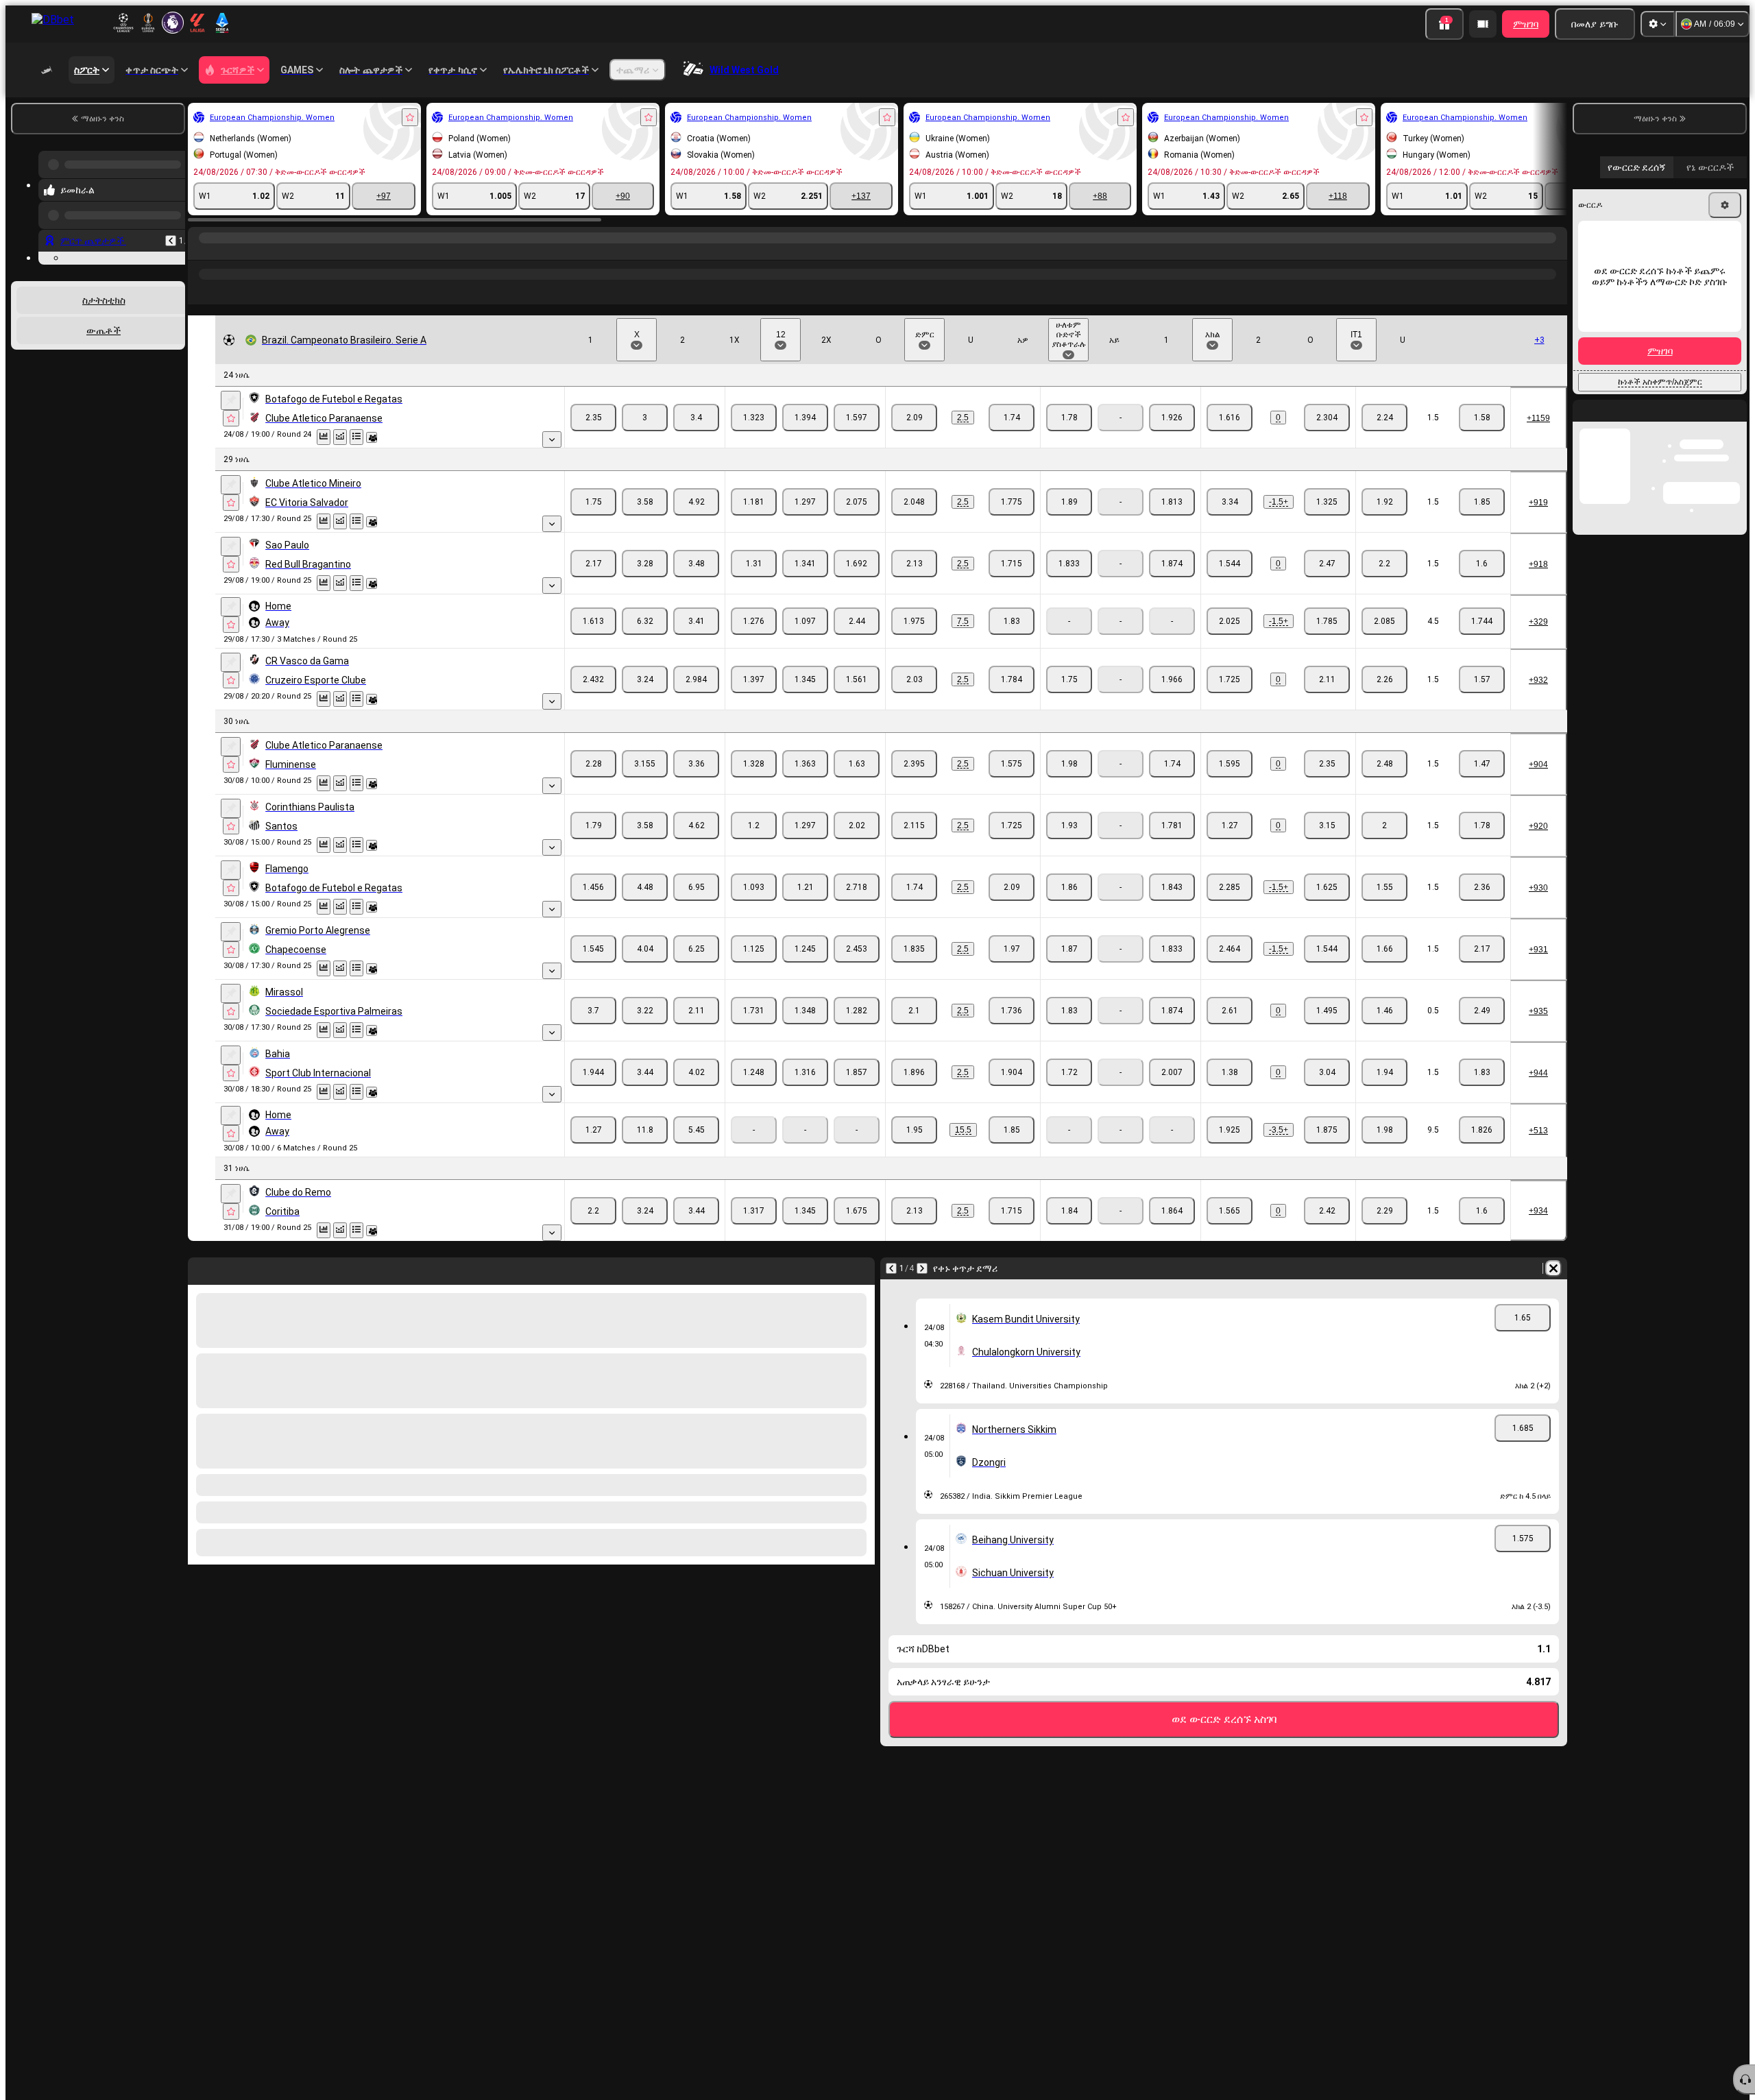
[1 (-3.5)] (1230, 1130)
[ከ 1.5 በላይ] (1384, 418)
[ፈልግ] (1555, 252)
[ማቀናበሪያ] (1658, 24)
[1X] (754, 418)
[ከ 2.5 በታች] (1012, 418)
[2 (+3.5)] (1327, 1130)
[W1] (593, 418)
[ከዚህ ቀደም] (171, 230)
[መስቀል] (231, 400)
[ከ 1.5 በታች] (1482, 418)
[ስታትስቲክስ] (324, 437)
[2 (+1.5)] (1327, 502)
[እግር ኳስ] (228, 252)
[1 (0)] (1230, 418)
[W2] (696, 418)
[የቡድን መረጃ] (372, 437)
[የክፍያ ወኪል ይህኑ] (1483, 24)
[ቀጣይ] (922, 1268)
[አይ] (1172, 418)
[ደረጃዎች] (356, 437)
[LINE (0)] (202, 252)
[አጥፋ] (1553, 1268)
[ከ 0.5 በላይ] (1384, 1011)
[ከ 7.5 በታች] (1012, 621)
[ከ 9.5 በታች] (1482, 1130)
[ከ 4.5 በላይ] (1384, 621)
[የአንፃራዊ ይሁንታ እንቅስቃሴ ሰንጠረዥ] (340, 437)
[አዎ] (1069, 418)
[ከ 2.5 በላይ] (914, 418)
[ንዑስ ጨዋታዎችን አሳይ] (552, 439)
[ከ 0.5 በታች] (1482, 1011)
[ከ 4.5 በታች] (1482, 621)
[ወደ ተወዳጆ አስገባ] (410, 117)
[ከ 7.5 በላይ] (914, 621)
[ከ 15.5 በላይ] (914, 1130)
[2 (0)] (1327, 418)
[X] (645, 418)
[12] (805, 418)
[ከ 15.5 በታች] (1012, 1130)
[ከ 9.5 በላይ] (1384, 1130)
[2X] (857, 418)
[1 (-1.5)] (1230, 502)
